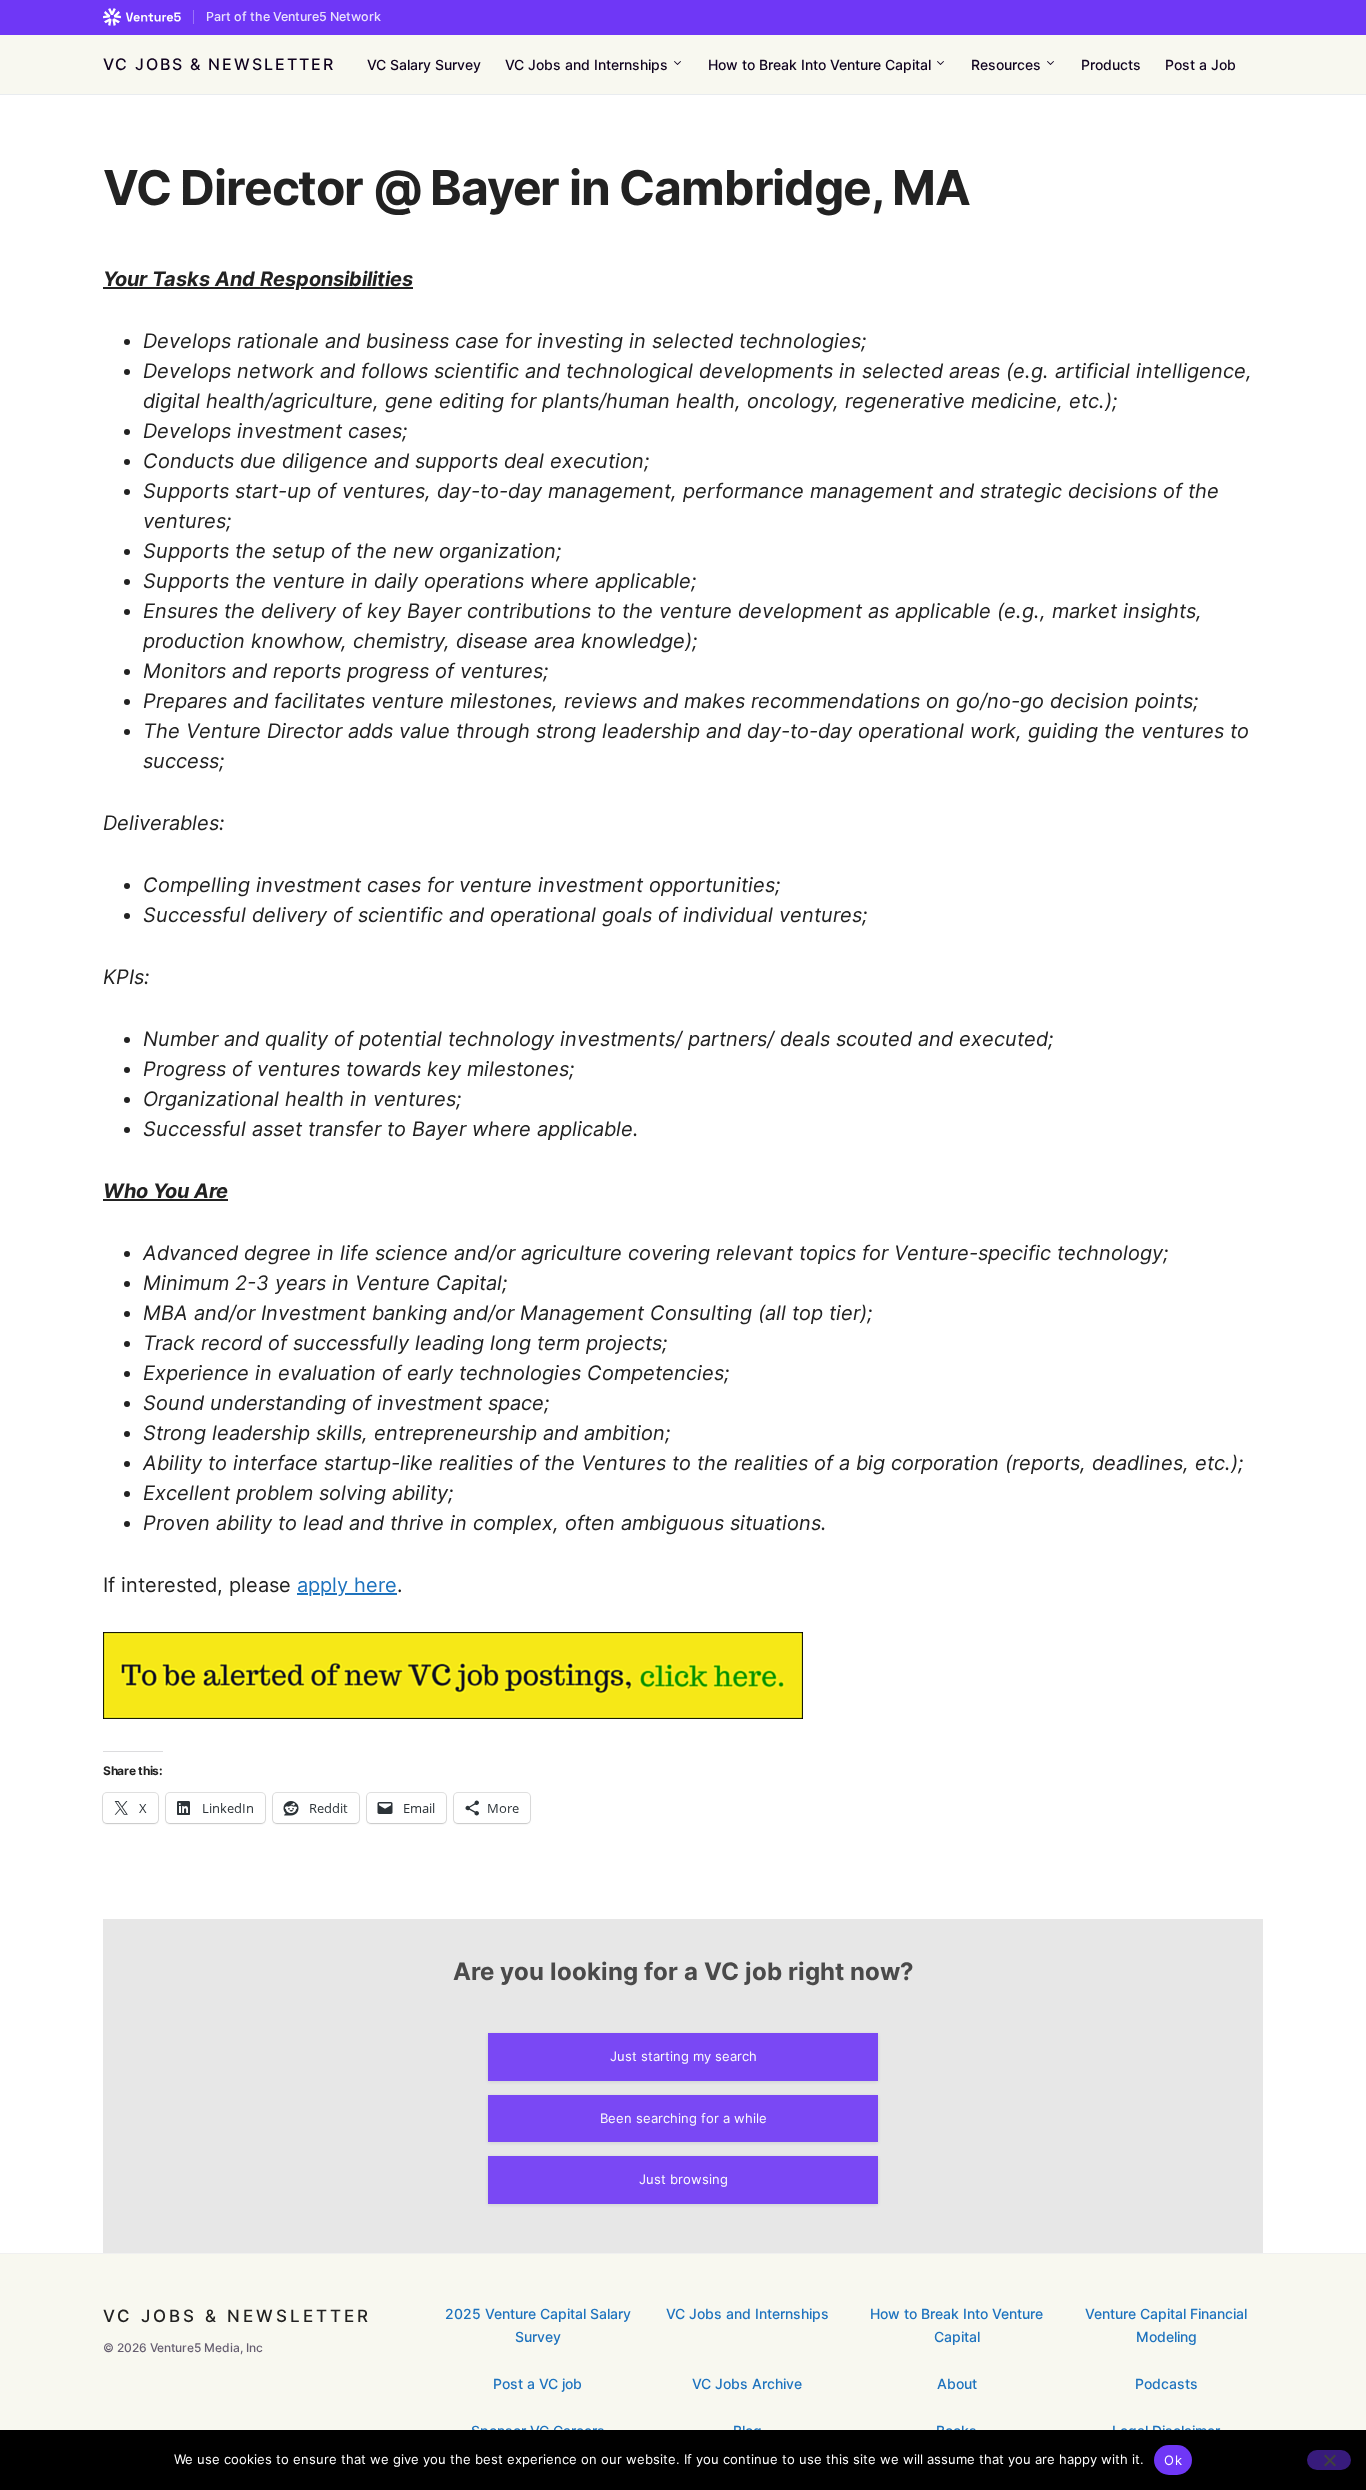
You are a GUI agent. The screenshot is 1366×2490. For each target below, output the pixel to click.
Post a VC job (537, 2383)
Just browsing (683, 2179)
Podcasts (1166, 2383)
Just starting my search (683, 2056)
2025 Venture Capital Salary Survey (538, 2325)
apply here (347, 1585)
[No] (1329, 2460)
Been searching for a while (683, 2118)
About (957, 2383)
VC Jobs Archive (747, 2383)
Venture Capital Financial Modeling (1166, 2325)
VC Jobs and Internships (747, 2313)
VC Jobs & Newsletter (219, 64)
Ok (1173, 2460)
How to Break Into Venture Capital (956, 2325)
